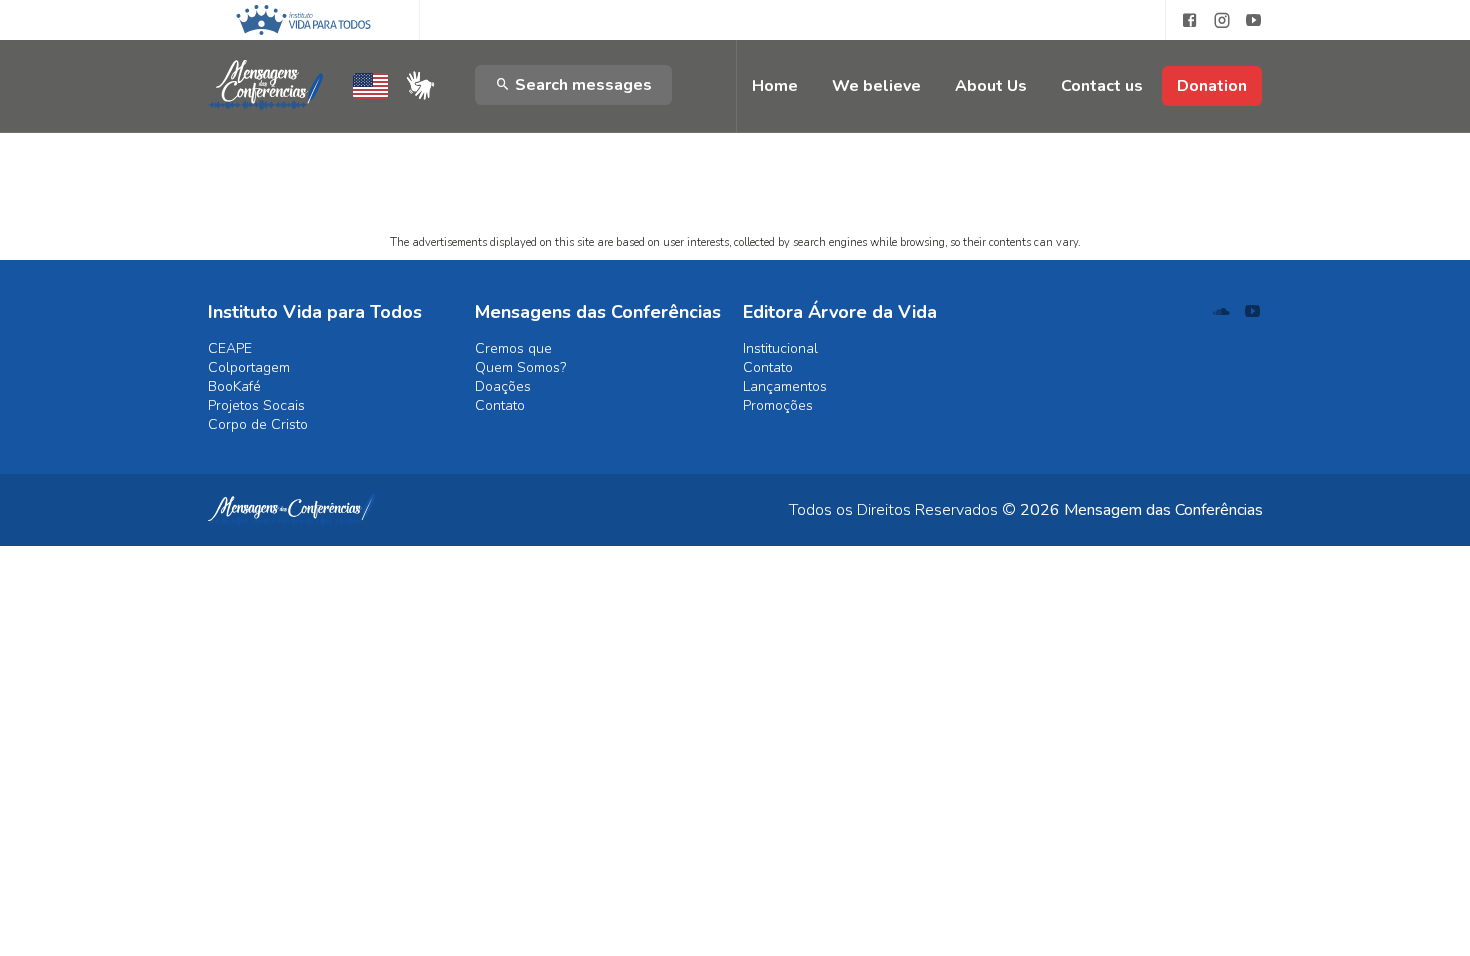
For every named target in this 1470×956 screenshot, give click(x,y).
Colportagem (249, 367)
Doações (503, 386)
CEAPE (230, 348)
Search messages (581, 85)
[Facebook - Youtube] (1182, 20)
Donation (1212, 86)
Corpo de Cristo (258, 424)
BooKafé (234, 386)
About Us (991, 86)
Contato (500, 405)
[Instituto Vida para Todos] (303, 20)
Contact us (1102, 86)
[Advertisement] (735, 135)
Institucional (780, 348)
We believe (876, 86)
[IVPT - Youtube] (1254, 20)
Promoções (778, 405)
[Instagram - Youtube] (1222, 20)
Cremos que (513, 348)
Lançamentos (785, 386)
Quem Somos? (520, 367)
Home (775, 86)
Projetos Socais (256, 405)
